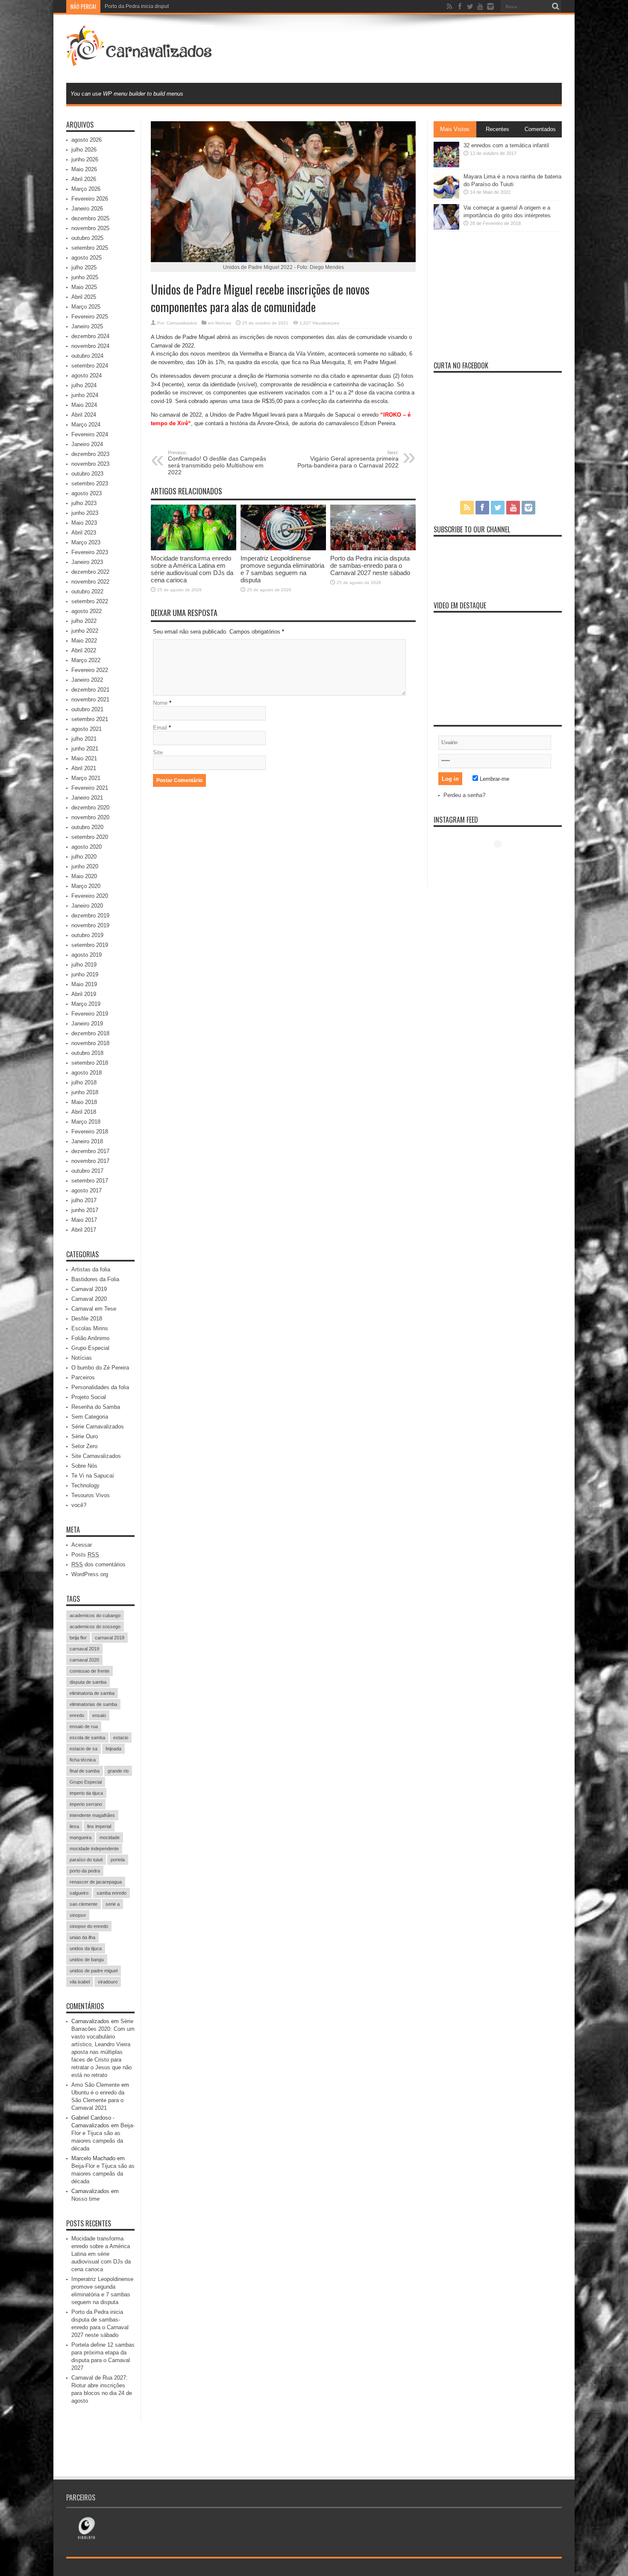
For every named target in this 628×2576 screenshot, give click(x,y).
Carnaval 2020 (89, 1299)
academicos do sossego (95, 1627)
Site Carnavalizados (96, 1456)
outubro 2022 (87, 591)
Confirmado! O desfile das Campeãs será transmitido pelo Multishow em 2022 (217, 463)
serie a (113, 1904)
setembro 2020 (90, 837)
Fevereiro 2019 (90, 1014)
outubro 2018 (87, 1053)
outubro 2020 (87, 827)
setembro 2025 (90, 248)
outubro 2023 (87, 474)
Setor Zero (84, 1446)
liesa (74, 1826)
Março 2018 (86, 1122)
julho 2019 (84, 965)
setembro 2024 (90, 366)
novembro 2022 (90, 582)
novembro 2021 (90, 699)
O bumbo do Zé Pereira (100, 1368)
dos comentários (98, 1564)
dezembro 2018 (90, 1033)
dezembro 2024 (90, 336)
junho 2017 (85, 1210)
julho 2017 (84, 1200)
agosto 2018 (87, 1073)
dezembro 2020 (90, 808)
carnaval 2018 (110, 1638)
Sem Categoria (90, 1417)
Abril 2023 (84, 533)
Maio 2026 (84, 169)
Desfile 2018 (87, 1319)
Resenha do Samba (96, 1407)
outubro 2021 (87, 709)
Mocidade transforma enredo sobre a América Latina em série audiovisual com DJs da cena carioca (192, 569)
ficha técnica (83, 1760)
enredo (77, 1715)
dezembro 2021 (90, 690)
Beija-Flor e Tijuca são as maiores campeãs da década (103, 2174)
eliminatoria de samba (92, 1693)
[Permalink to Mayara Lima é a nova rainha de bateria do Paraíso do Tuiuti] (446, 197)
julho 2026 (84, 150)
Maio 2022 (84, 641)
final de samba (85, 1771)
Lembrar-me (494, 779)
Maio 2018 (84, 1102)
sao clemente (84, 1904)
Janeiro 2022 (87, 680)
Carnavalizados (182, 323)
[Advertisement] (406, 48)
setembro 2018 (90, 1063)
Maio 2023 (84, 523)
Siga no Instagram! (503, 860)
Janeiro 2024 (87, 444)
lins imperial (99, 1826)
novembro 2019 (90, 925)
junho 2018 (85, 1092)
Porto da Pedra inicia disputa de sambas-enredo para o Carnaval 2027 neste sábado (203, 6)
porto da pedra (85, 1871)
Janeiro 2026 (87, 209)
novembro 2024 (90, 346)
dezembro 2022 (90, 572)
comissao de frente (90, 1671)
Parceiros (83, 1377)
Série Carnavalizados (98, 1427)
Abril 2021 (84, 768)
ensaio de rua (84, 1726)
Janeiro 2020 (87, 906)
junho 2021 (85, 749)
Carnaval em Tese (94, 1309)
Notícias (223, 323)
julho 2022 (84, 621)
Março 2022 (86, 660)
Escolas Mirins (90, 1328)
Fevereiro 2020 (90, 896)
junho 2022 (85, 631)
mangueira (81, 1837)
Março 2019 (86, 1004)
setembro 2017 (90, 1181)
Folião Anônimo (90, 1338)
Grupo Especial (90, 1348)
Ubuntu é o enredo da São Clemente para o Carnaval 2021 (98, 2100)
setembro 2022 (90, 601)
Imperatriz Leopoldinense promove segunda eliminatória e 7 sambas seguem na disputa (282, 569)
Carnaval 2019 (89, 1289)
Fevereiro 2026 (90, 199)
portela (118, 1860)
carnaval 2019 (84, 1649)
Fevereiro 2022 (90, 670)
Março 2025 (86, 307)
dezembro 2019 (90, 916)
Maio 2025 (84, 287)
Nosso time (85, 2199)
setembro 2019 (90, 945)
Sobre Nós (84, 1466)
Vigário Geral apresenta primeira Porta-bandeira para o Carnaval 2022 (348, 459)
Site (158, 752)
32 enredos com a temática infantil (506, 145)
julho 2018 (84, 1082)
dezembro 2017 (90, 1151)
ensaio (99, 1715)
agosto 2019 (87, 955)
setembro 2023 (90, 483)
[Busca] (555, 6)
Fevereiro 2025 (90, 317)
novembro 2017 (90, 1161)
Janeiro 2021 (87, 798)
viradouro (108, 1982)
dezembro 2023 (90, 454)
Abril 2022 (84, 650)
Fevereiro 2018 (90, 1132)
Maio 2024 (84, 405)
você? (79, 1505)
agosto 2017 (87, 1190)
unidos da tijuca (86, 1948)
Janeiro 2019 (87, 1024)
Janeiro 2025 (87, 326)
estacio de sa (84, 1749)
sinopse (78, 1915)
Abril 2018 (84, 1112)
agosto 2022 (87, 611)
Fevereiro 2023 (90, 552)
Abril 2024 (84, 415)
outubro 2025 (87, 238)
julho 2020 (84, 857)
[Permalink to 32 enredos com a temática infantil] (446, 165)
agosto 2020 (87, 847)
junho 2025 (85, 277)
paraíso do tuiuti (86, 1860)
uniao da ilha (82, 1937)
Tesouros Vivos (91, 1495)
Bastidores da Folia (95, 1279)
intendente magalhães (92, 1815)
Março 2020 (86, 886)
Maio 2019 (84, 984)
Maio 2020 (84, 876)
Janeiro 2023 (87, 562)
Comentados (540, 129)
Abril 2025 (84, 297)
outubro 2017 (87, 1171)
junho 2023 (85, 513)
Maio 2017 (84, 1220)
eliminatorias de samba (93, 1704)
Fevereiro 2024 (90, 434)
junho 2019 (85, 974)
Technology (85, 1485)
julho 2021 (84, 739)
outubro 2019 (87, 935)
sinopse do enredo (89, 1926)
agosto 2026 (87, 140)
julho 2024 (84, 385)
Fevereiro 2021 (90, 788)
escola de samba (87, 1738)
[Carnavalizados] (140, 61)
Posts (85, 1555)
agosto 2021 (87, 729)
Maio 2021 (84, 758)
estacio (121, 1738)
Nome (160, 703)
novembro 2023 (90, 464)
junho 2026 (85, 159)
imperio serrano (86, 1804)
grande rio (118, 1771)
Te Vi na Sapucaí (93, 1476)
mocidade (110, 1837)
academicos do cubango (95, 1615)
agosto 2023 (87, 493)
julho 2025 (84, 267)
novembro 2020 (90, 817)
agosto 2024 (87, 375)
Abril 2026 (84, 179)
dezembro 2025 (90, 218)
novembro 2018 (90, 1043)
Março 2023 (86, 542)
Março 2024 (86, 425)
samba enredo (112, 1893)
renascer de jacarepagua (96, 1882)
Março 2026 (86, 189)
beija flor (78, 1638)
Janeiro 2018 (87, 1141)
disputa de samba (88, 1682)
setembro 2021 (90, 719)
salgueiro (79, 1893)
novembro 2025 (90, 228)
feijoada (113, 1749)
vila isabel (80, 1982)
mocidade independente (94, 1849)
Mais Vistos (455, 129)
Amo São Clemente (95, 2085)
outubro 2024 (87, 356)
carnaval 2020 (84, 1660)
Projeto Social (89, 1397)
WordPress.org (90, 1574)
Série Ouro (85, 1436)
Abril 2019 (84, 994)
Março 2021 (86, 778)
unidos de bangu (87, 1960)
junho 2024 (85, 395)
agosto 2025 (87, 258)
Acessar (82, 1545)
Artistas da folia (91, 1269)
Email (160, 728)
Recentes (497, 129)
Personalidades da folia (100, 1387)
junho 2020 (85, 866)
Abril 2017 (84, 1230)
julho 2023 (84, 503)
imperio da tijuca (86, 1793)
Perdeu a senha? (464, 795)
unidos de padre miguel (94, 1971)
